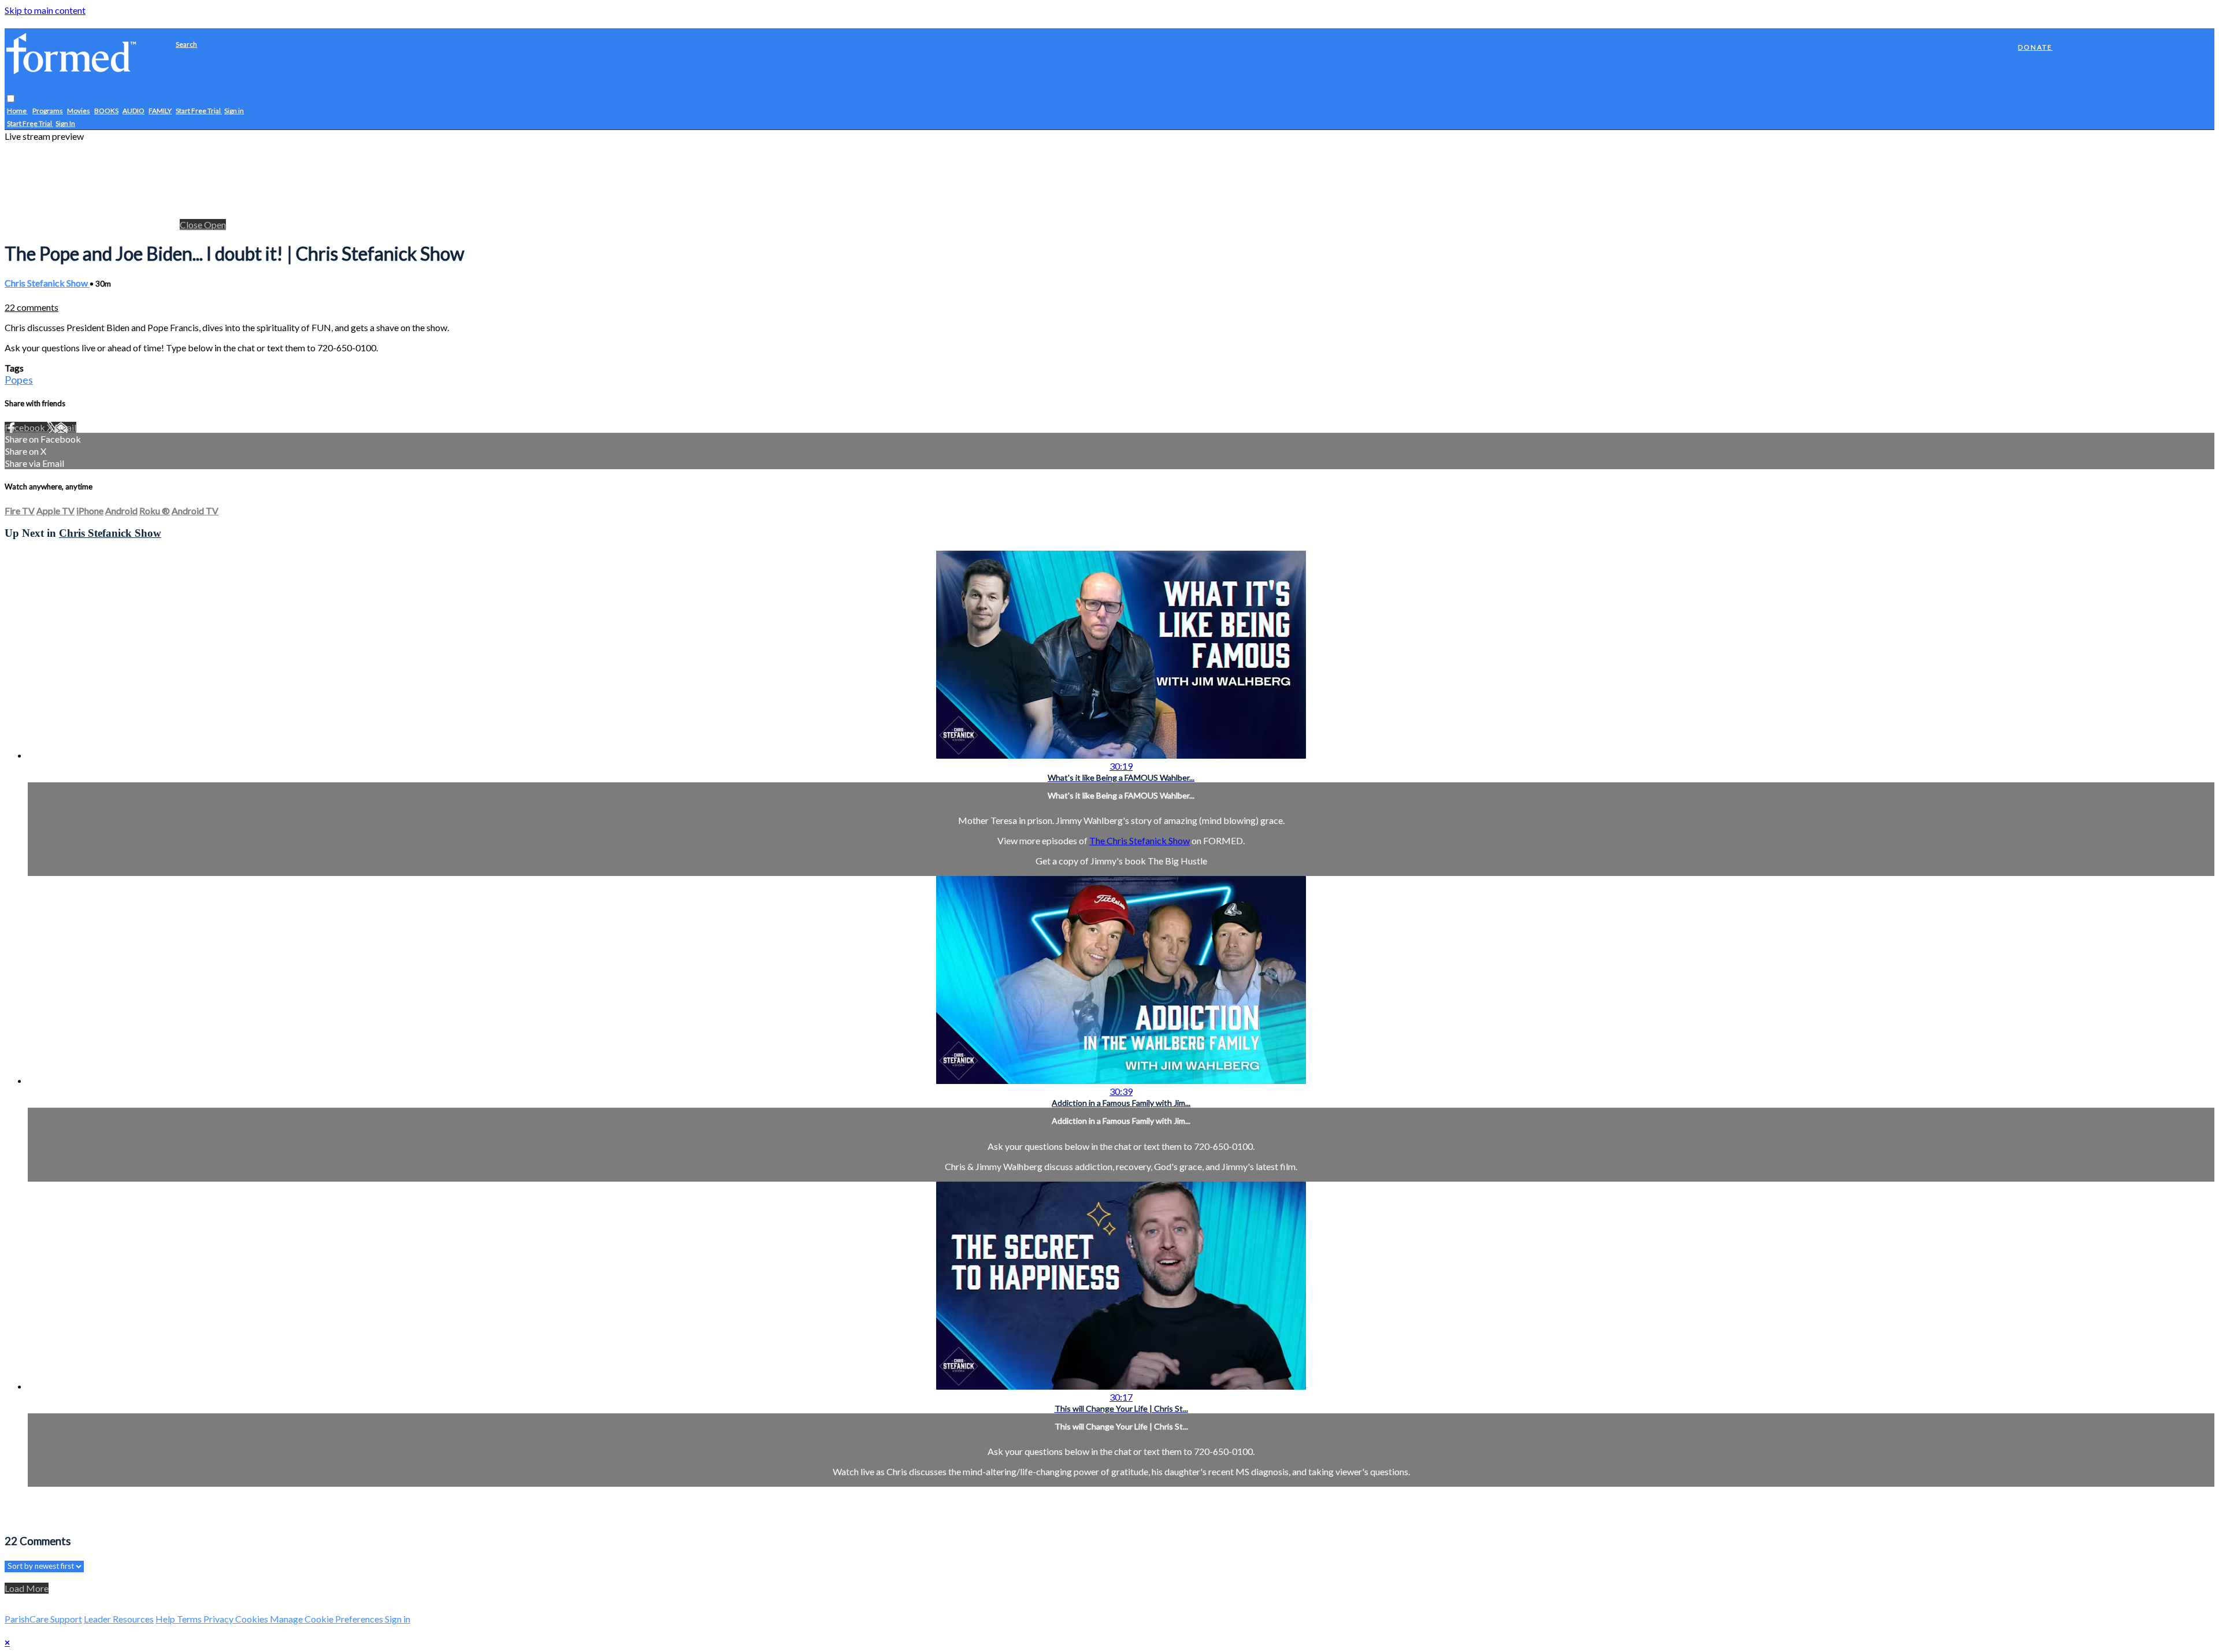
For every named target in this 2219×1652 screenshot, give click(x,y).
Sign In (65, 124)
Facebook (26, 427)
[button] (11, 99)
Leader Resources (119, 1619)
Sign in (234, 111)
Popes (19, 380)
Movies (79, 111)
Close (192, 224)
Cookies (253, 1619)
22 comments (31, 307)
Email (65, 427)
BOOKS (106, 111)
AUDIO (133, 111)
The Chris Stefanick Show (1140, 840)
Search (186, 44)
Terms (190, 1619)
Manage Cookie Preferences (327, 1619)
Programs (48, 111)
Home (17, 111)
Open (215, 224)
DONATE (2035, 47)
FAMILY (160, 111)
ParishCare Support (43, 1619)
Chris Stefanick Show (47, 283)
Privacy (219, 1619)
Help (166, 1619)
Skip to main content (45, 10)
